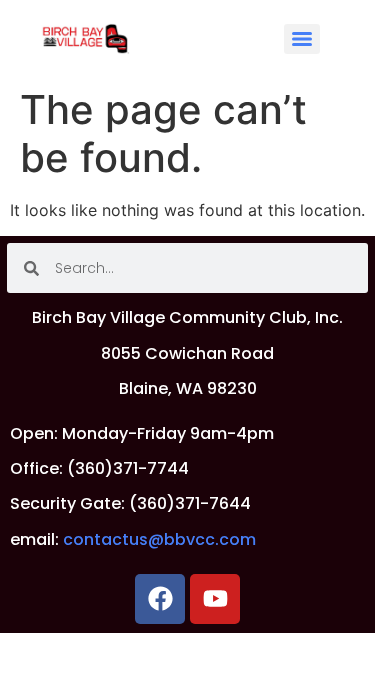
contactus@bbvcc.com (159, 539)
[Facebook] (160, 599)
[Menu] (302, 39)
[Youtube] (215, 599)
